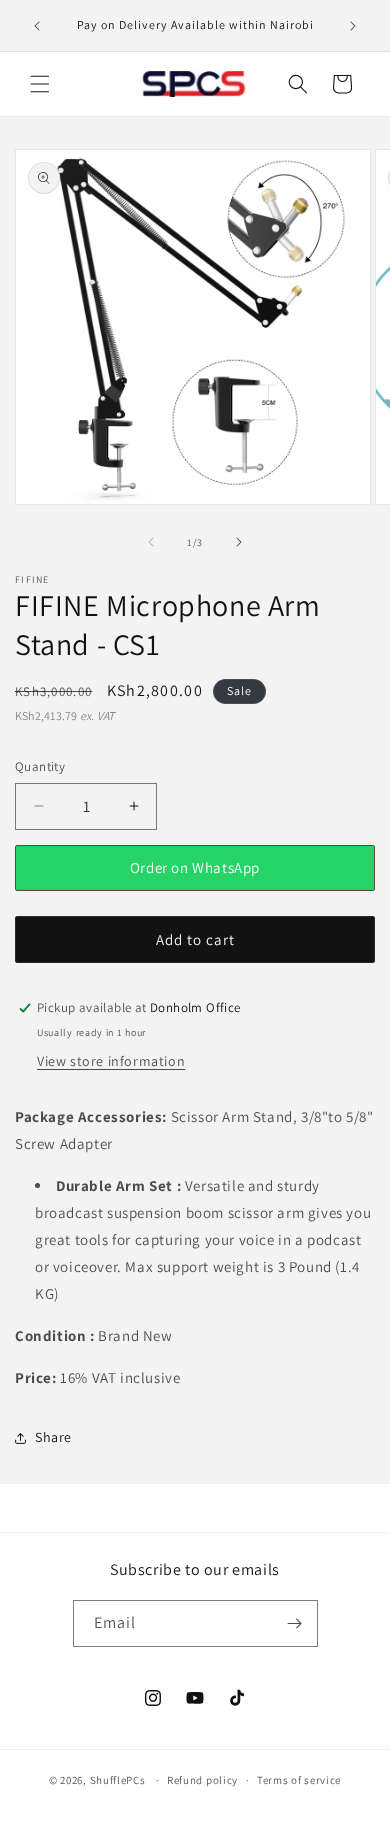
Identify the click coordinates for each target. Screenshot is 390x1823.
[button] (40, 84)
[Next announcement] (353, 26)
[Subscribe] (295, 1623)
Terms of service (299, 1780)
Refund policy (202, 1780)
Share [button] (53, 1437)
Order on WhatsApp (195, 867)
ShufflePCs (118, 1780)
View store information (111, 1061)
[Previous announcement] (37, 26)
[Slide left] (151, 542)
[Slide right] (239, 542)
